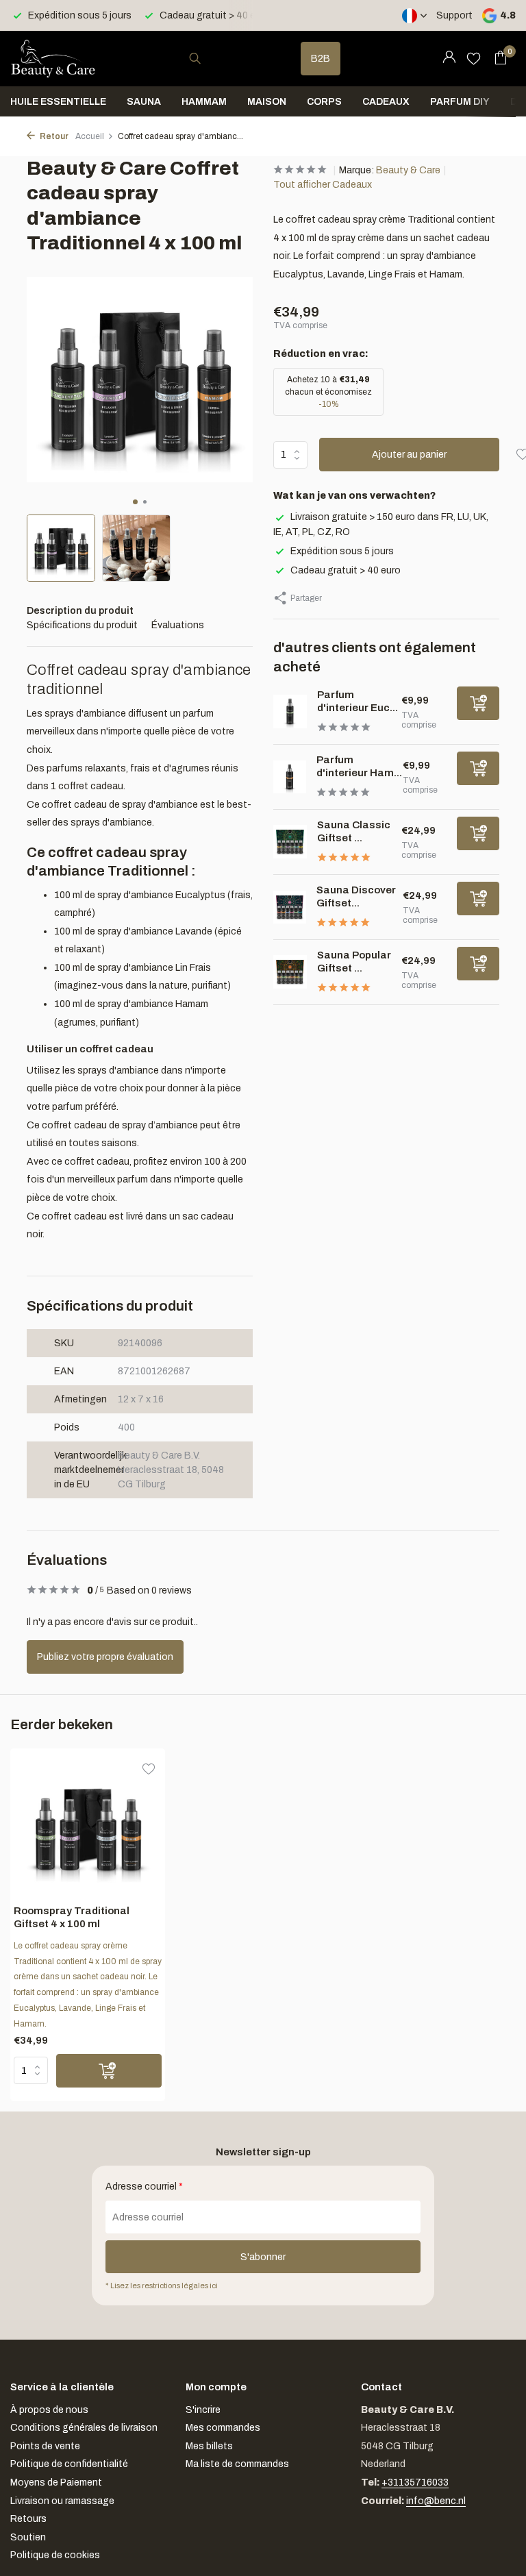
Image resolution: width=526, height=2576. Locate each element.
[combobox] (208, 59)
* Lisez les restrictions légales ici (162, 2286)
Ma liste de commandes (237, 2464)
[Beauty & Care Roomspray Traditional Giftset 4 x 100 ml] (88, 1828)
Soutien (28, 2537)
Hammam (204, 102)
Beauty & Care (408, 170)
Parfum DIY (460, 102)
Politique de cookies (55, 2555)
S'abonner (263, 2257)
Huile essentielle (58, 102)
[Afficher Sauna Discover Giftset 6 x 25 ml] (290, 907)
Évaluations (178, 625)
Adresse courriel (144, 2187)
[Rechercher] (195, 58)
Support (454, 15)
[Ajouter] (478, 703)
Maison (267, 102)
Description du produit (80, 611)
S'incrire (203, 2410)
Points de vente (45, 2446)
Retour (53, 136)
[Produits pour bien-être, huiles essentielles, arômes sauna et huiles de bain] (53, 58)
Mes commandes (223, 2428)
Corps (324, 102)
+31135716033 (415, 2482)
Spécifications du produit (82, 625)
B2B (321, 59)
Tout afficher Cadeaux (323, 185)
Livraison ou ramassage (62, 2501)
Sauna (144, 102)
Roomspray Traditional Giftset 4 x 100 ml (72, 1918)
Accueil (90, 136)
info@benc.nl (436, 2501)
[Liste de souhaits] (474, 58)
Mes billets (209, 2446)
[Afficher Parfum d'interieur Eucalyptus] (290, 711)
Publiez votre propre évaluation (105, 1657)
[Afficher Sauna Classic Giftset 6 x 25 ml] (290, 842)
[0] (497, 58)
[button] (135, 502)
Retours (28, 2519)
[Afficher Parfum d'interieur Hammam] (290, 777)
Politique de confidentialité (69, 2464)
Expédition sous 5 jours (342, 551)
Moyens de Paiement (56, 2482)
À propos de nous (49, 2410)
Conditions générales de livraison (84, 2428)
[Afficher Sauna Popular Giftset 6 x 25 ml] (290, 972)
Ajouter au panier (409, 455)
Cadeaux (386, 102)
